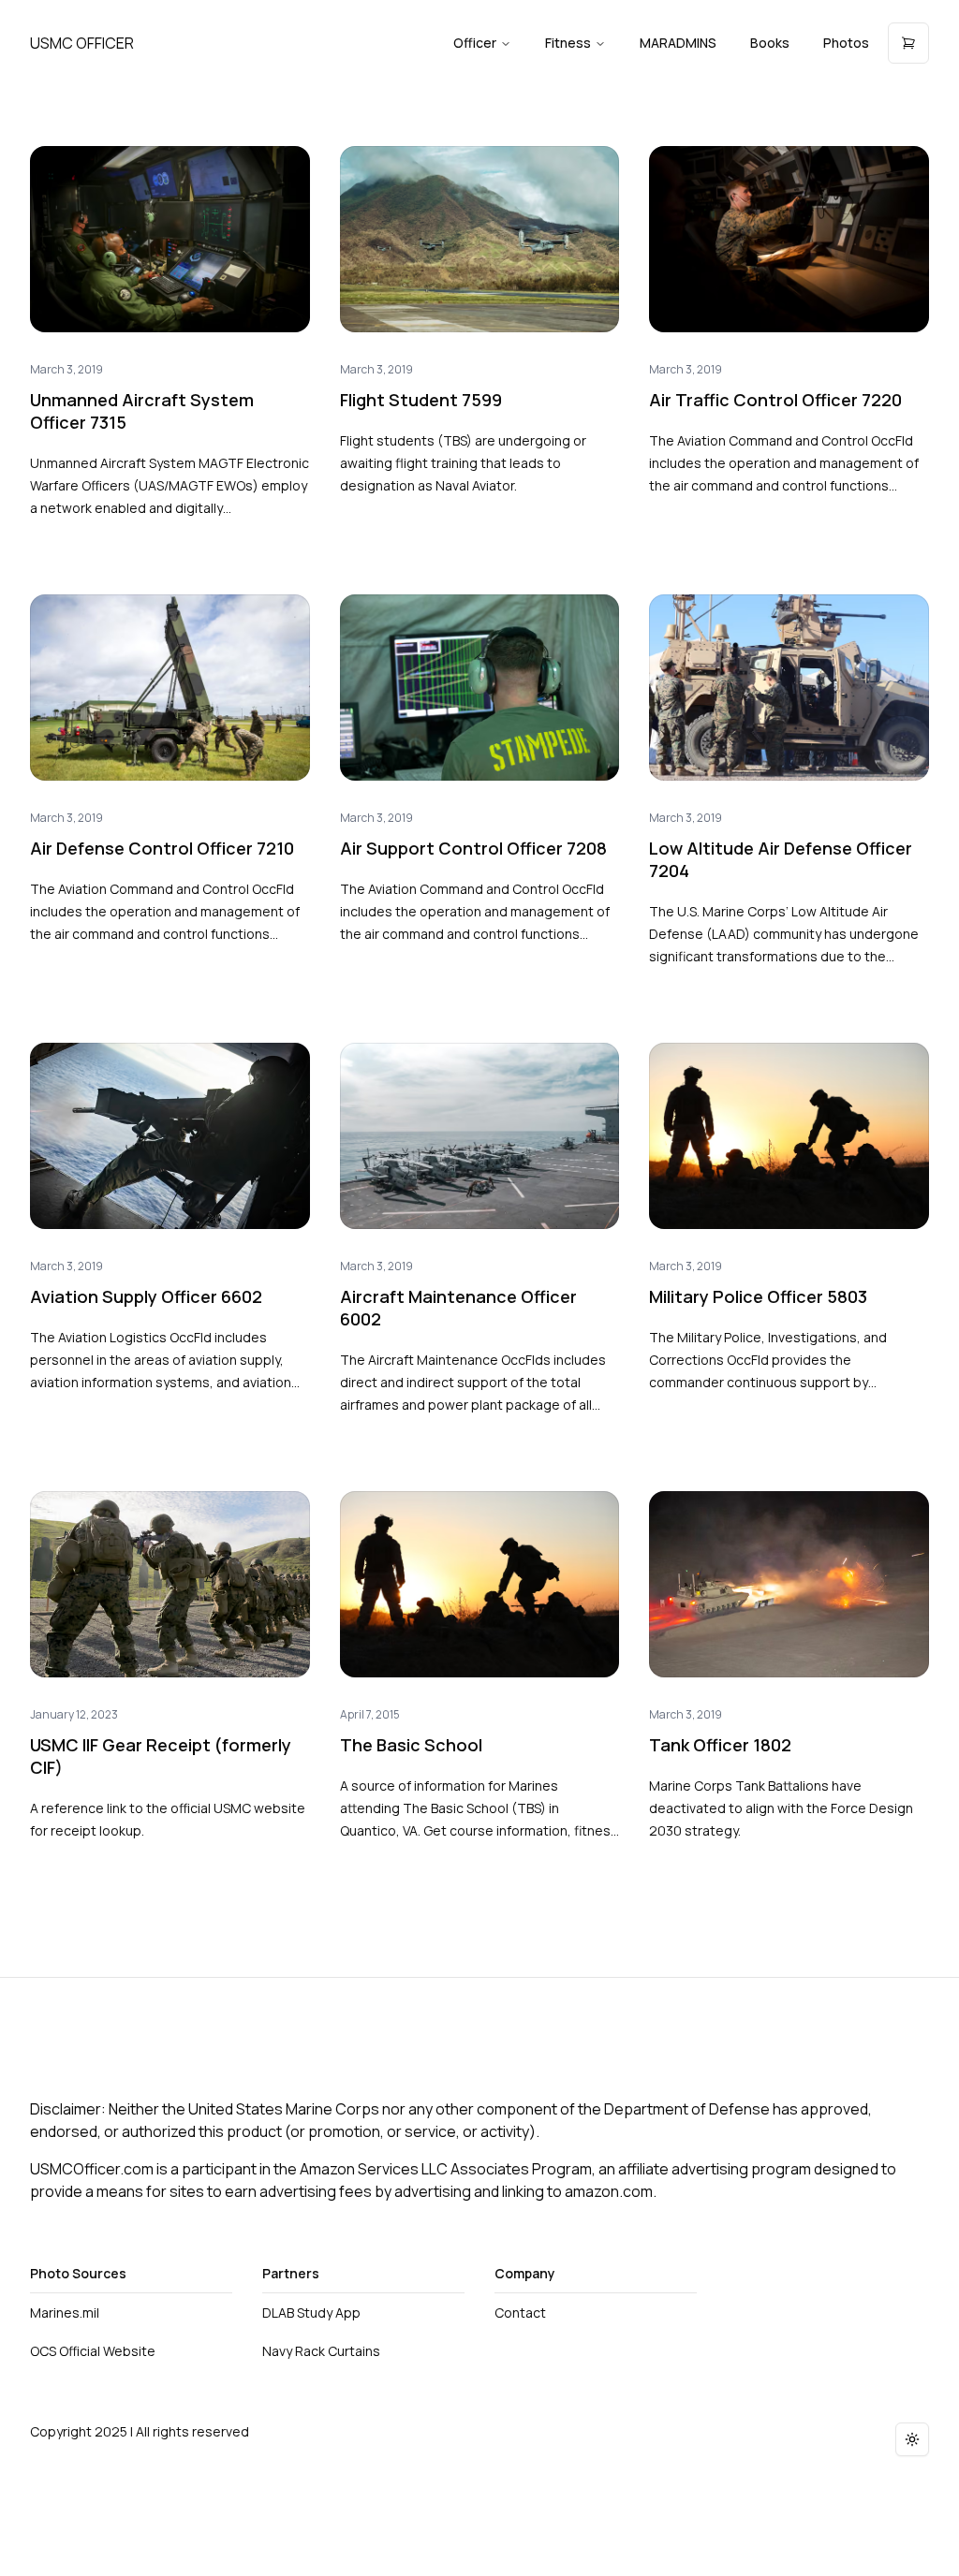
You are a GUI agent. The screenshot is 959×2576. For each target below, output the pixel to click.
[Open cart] (908, 43)
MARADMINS (678, 43)
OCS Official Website (93, 2351)
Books (770, 43)
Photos (846, 43)
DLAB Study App (311, 2313)
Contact (520, 2313)
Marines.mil (65, 2313)
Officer (475, 43)
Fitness (568, 43)
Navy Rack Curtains (321, 2351)
